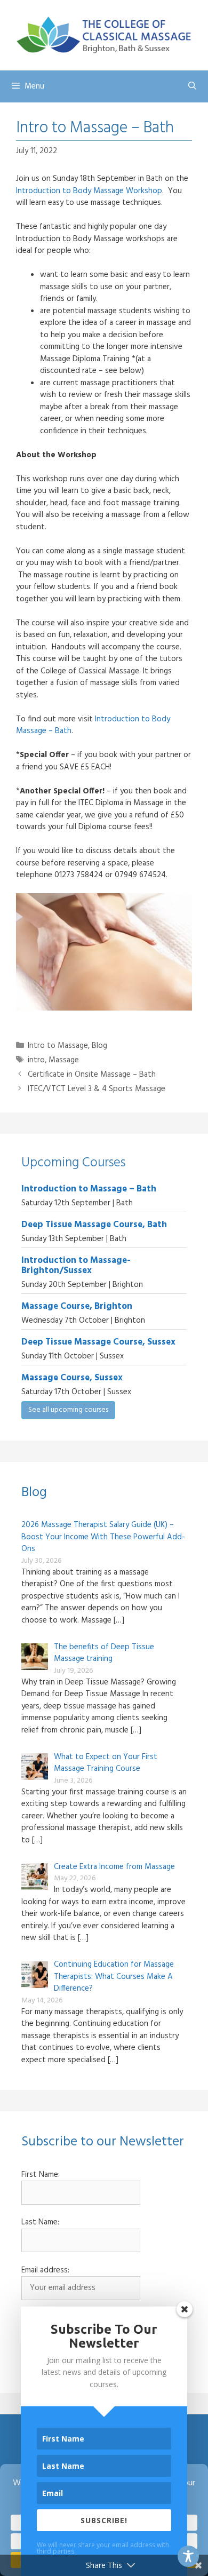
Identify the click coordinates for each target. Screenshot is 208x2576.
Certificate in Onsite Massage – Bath (92, 1075)
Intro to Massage (58, 1046)
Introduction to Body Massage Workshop (89, 191)
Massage (64, 1060)
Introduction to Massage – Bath (89, 1189)
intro (36, 1060)
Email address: (45, 2271)
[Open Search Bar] (192, 86)
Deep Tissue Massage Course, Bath (94, 1225)
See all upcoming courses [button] (68, 1410)
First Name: (41, 2175)
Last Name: (40, 2223)
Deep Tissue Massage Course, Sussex (98, 1342)
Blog (99, 1046)
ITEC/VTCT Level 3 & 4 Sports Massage (97, 1089)
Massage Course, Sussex (72, 1378)
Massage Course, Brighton (77, 1306)
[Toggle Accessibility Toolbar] (188, 2556)
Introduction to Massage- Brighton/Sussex (76, 1266)
